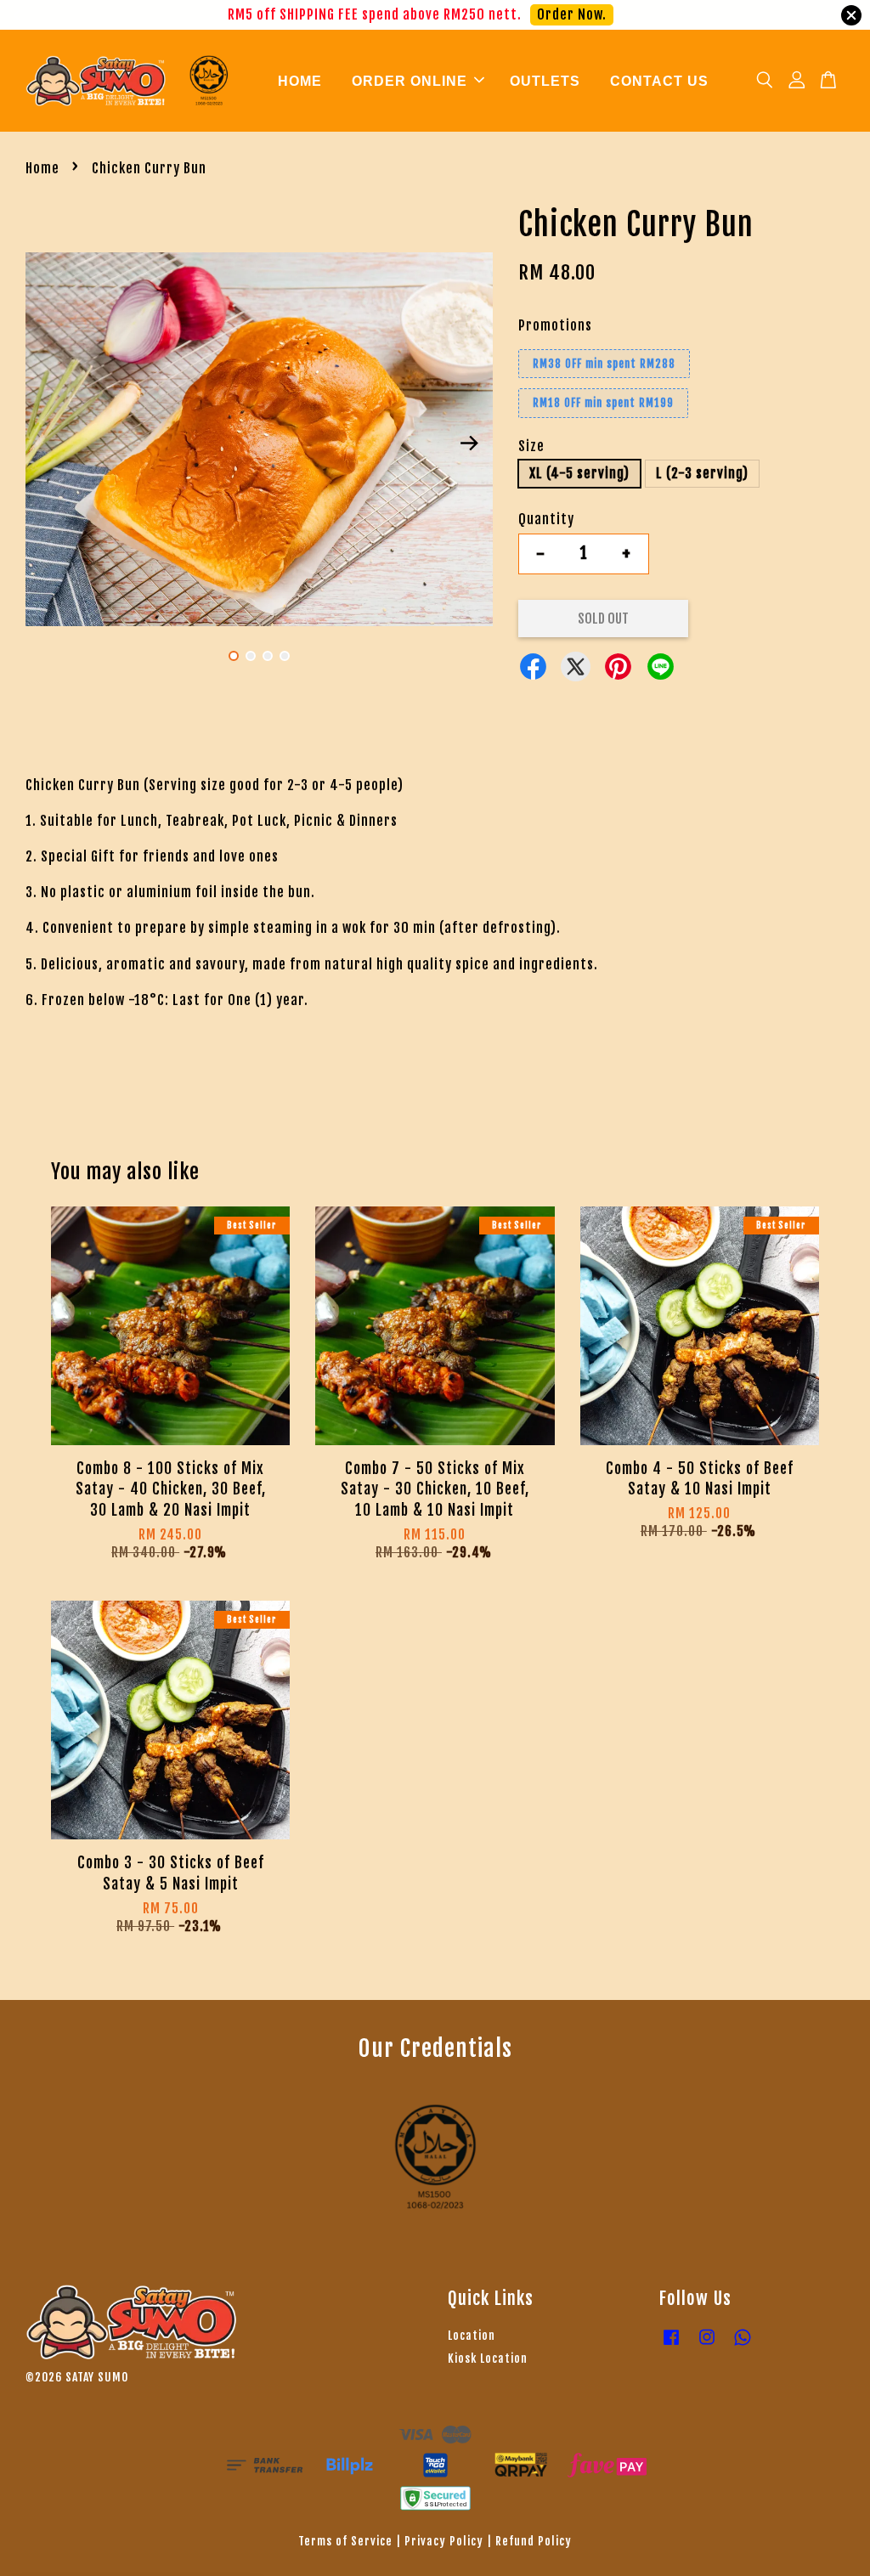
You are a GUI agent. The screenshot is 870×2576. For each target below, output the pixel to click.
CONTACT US (659, 81)
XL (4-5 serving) (579, 473)
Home (42, 168)
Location (472, 2335)
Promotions (555, 325)
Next (470, 443)
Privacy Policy (444, 2541)
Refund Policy (534, 2541)
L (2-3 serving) (702, 473)
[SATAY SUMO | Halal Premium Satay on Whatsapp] (743, 2344)
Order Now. (589, 14)
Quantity (546, 519)
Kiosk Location (488, 2358)
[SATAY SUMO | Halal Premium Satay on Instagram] (707, 2344)
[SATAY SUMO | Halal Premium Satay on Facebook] (671, 2344)
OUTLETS (545, 81)
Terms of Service (345, 2541)
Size (531, 446)
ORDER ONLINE (410, 81)
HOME (300, 81)
